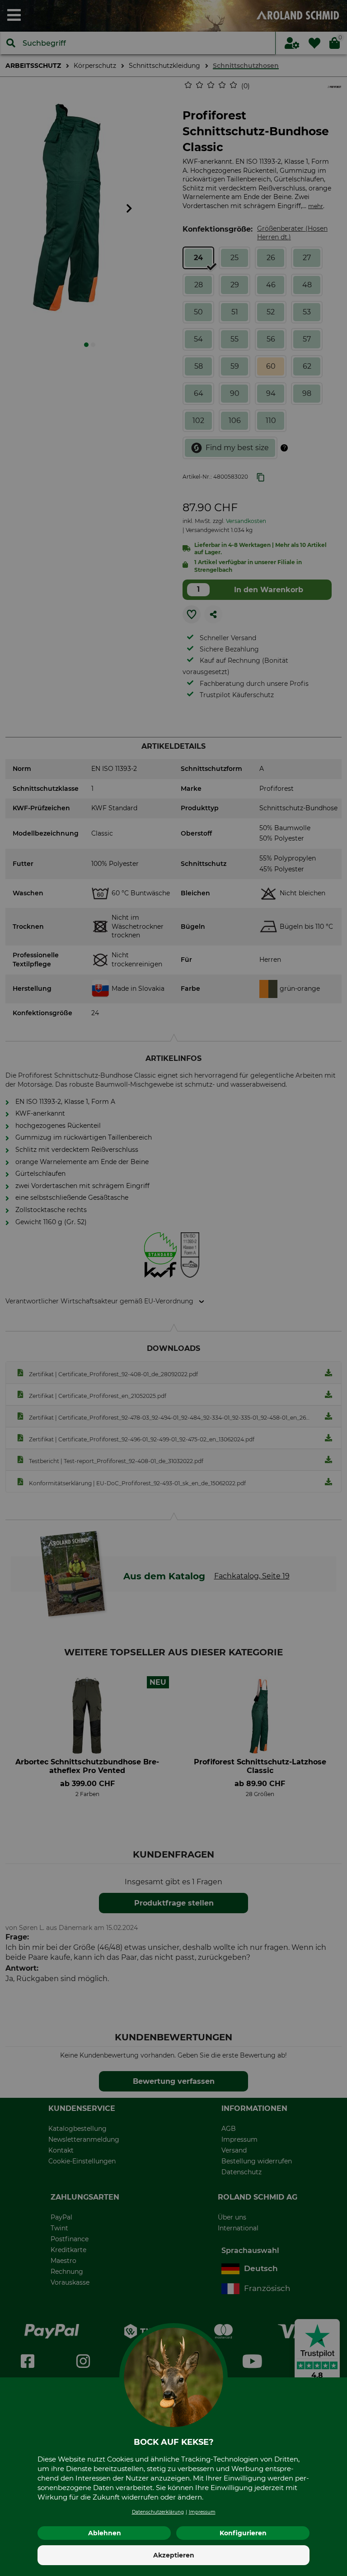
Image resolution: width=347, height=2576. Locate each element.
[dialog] (173, 1288)
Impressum (202, 2512)
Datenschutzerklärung (158, 2512)
